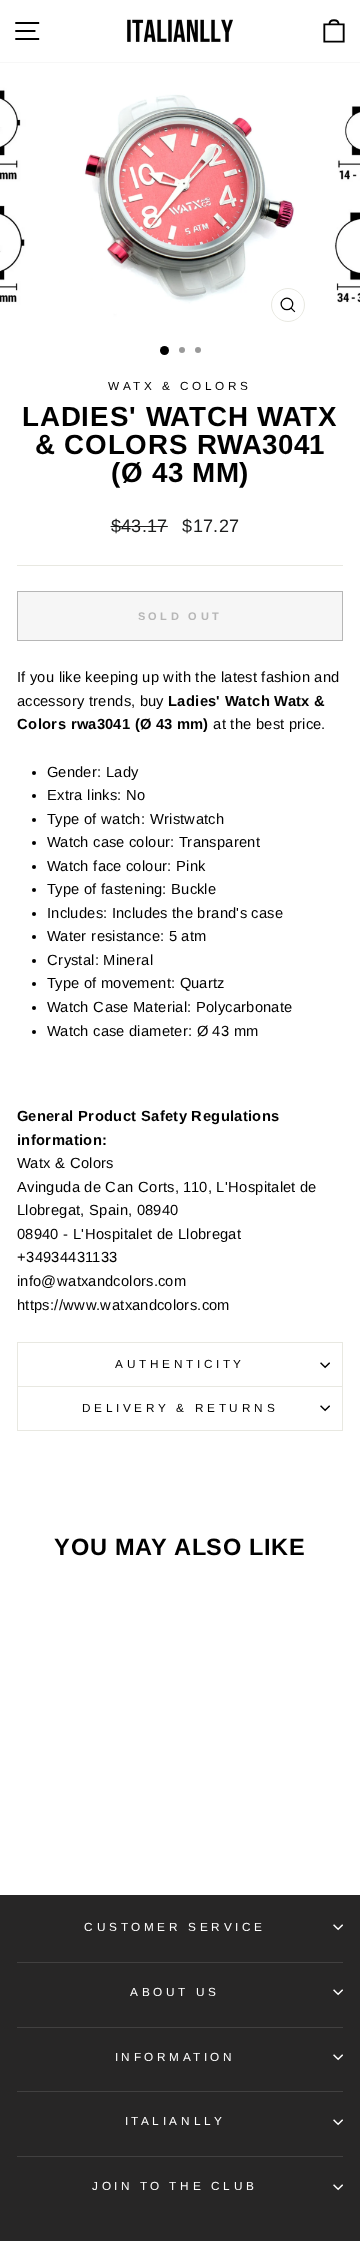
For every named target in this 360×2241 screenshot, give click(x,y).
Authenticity (179, 1363)
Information (175, 2056)
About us (174, 1991)
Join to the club (175, 2185)
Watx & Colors (180, 385)
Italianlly (175, 2120)
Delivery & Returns (180, 1407)
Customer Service (175, 1926)
